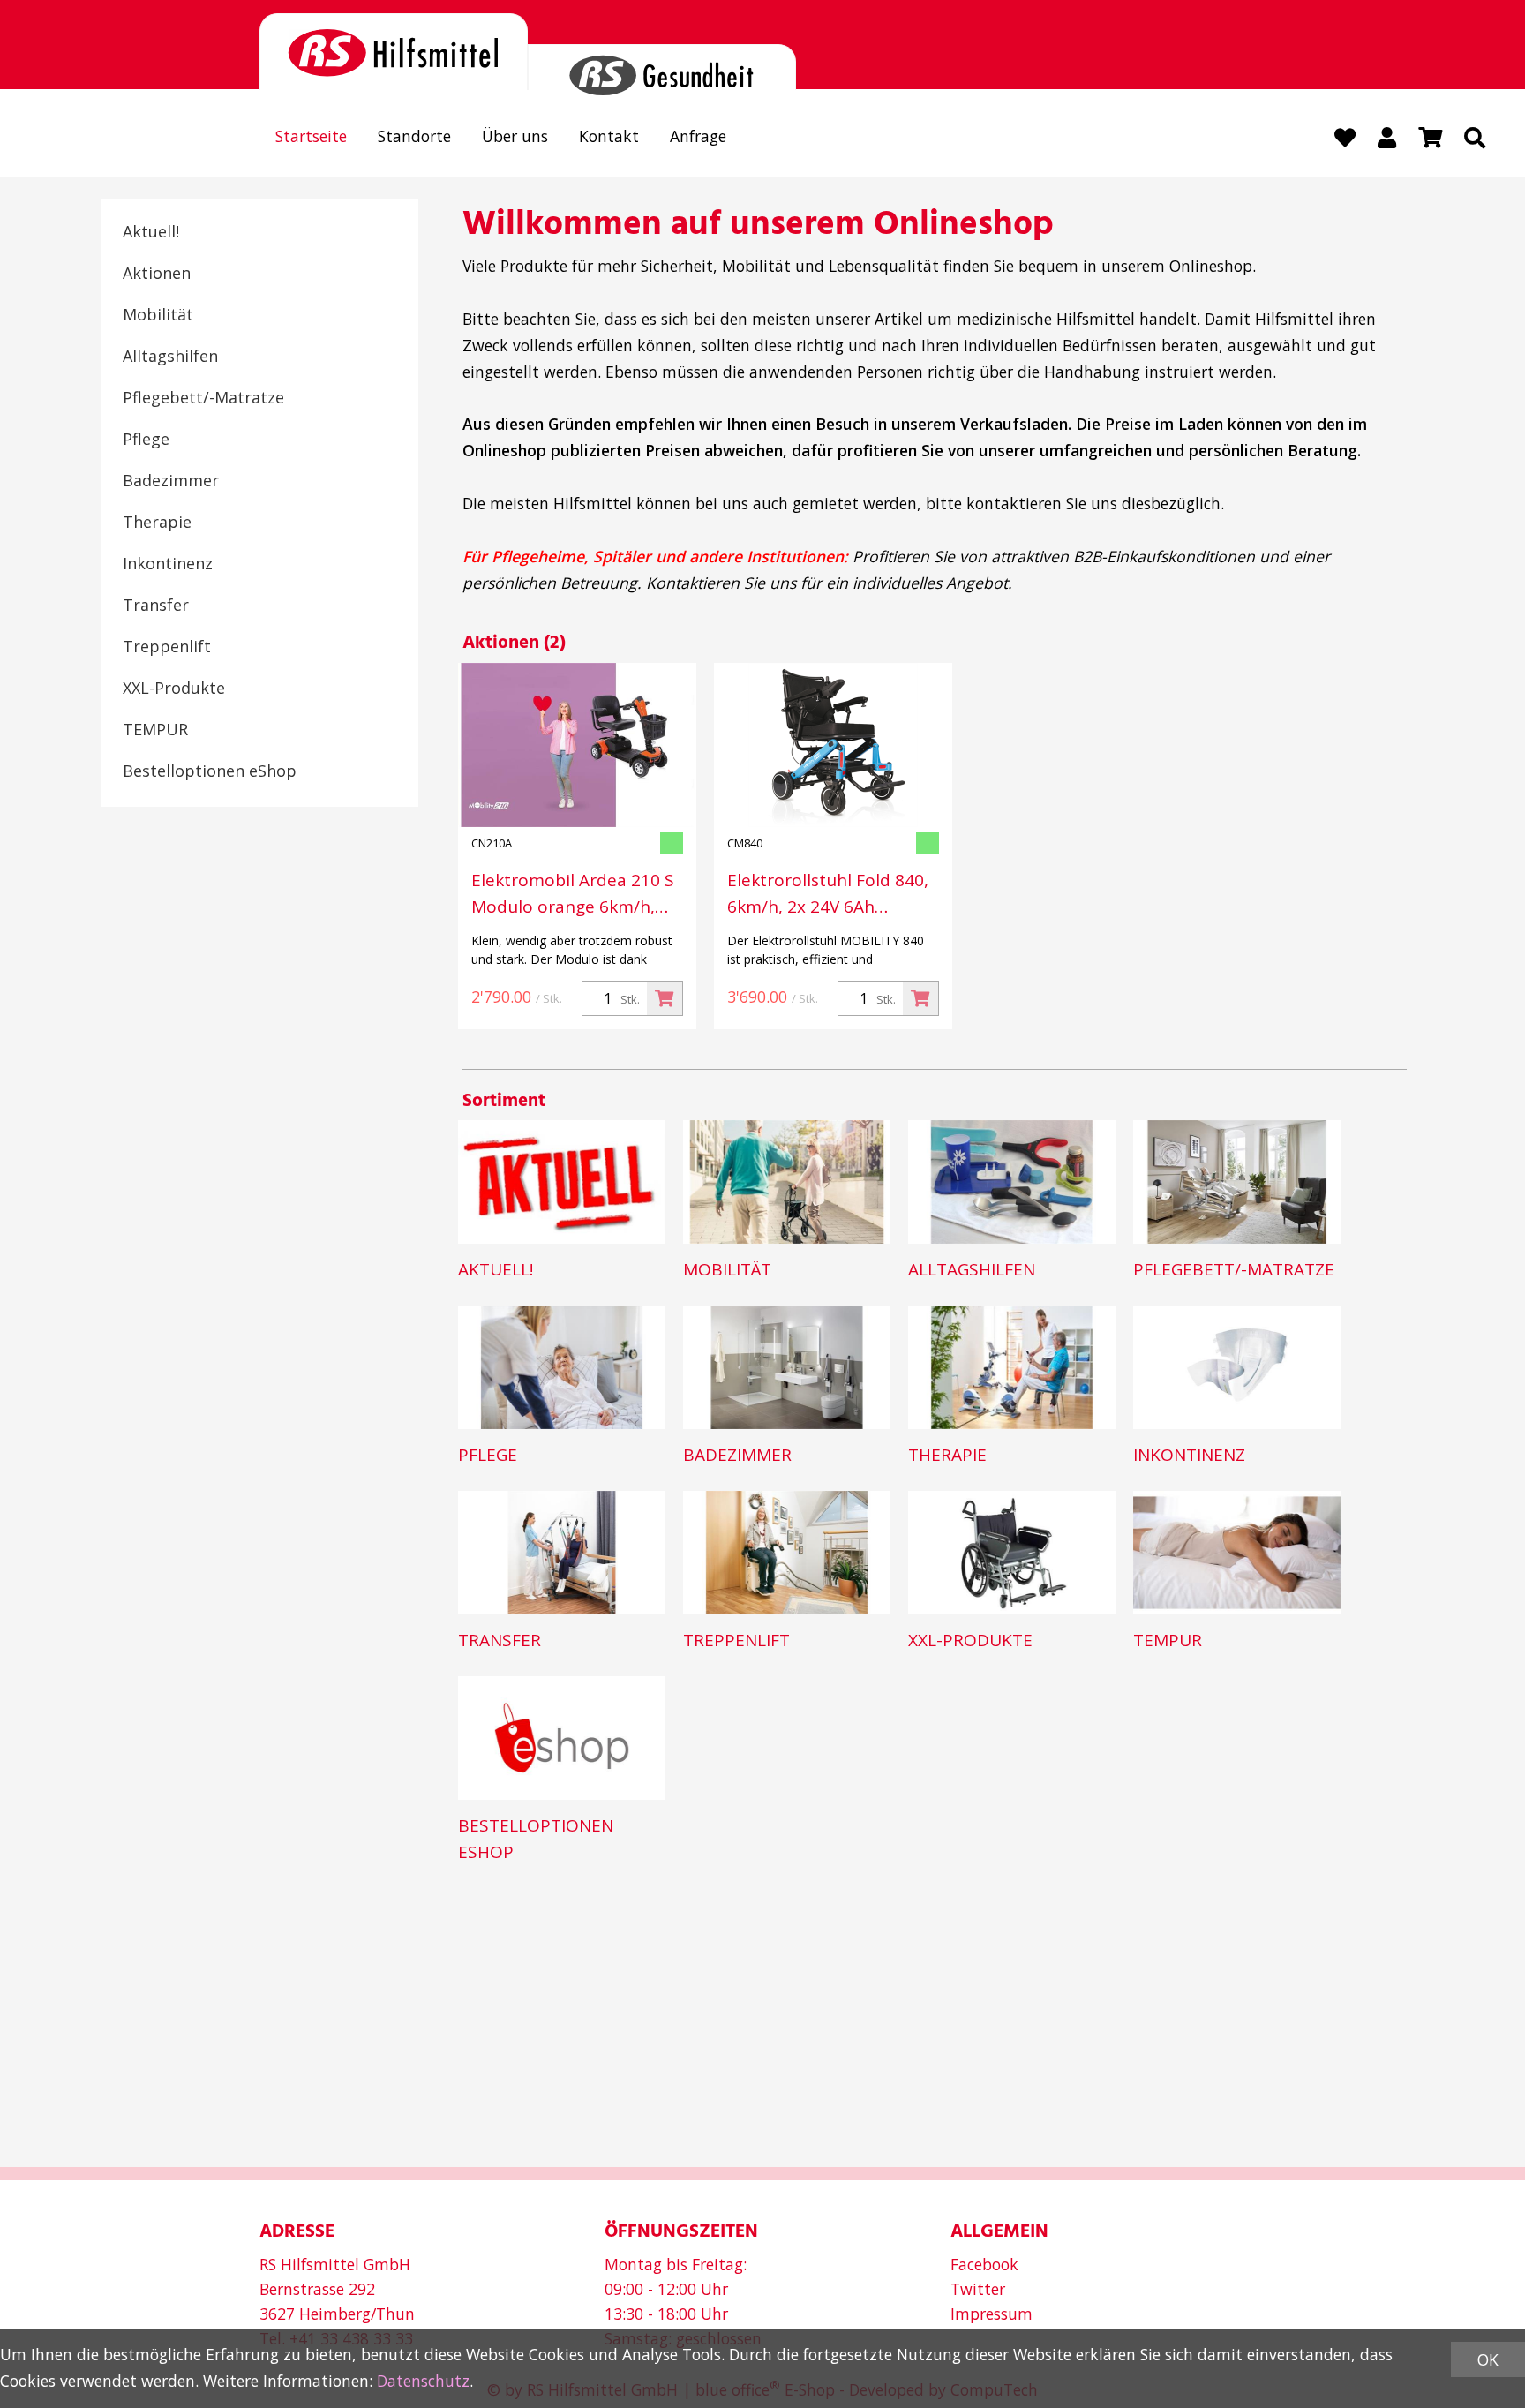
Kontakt (609, 136)
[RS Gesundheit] (662, 68)
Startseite (311, 136)
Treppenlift (167, 646)
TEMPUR (155, 729)
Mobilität (158, 314)
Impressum (992, 2314)
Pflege (146, 439)
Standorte (414, 136)
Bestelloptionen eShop (210, 771)
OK (1488, 2359)
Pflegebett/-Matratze (203, 397)
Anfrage (698, 136)
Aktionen (157, 273)
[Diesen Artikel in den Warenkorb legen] (665, 998)
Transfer (156, 605)
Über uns (515, 136)
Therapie (157, 522)
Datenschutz (423, 2381)
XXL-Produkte (174, 688)
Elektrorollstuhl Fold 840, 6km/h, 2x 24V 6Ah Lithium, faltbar (828, 893)
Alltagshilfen (170, 356)
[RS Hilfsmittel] (394, 52)
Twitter (978, 2289)
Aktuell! (151, 231)
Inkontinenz (168, 563)
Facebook (984, 2264)
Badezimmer (171, 480)
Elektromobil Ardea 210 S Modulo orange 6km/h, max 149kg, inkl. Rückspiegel (573, 893)
